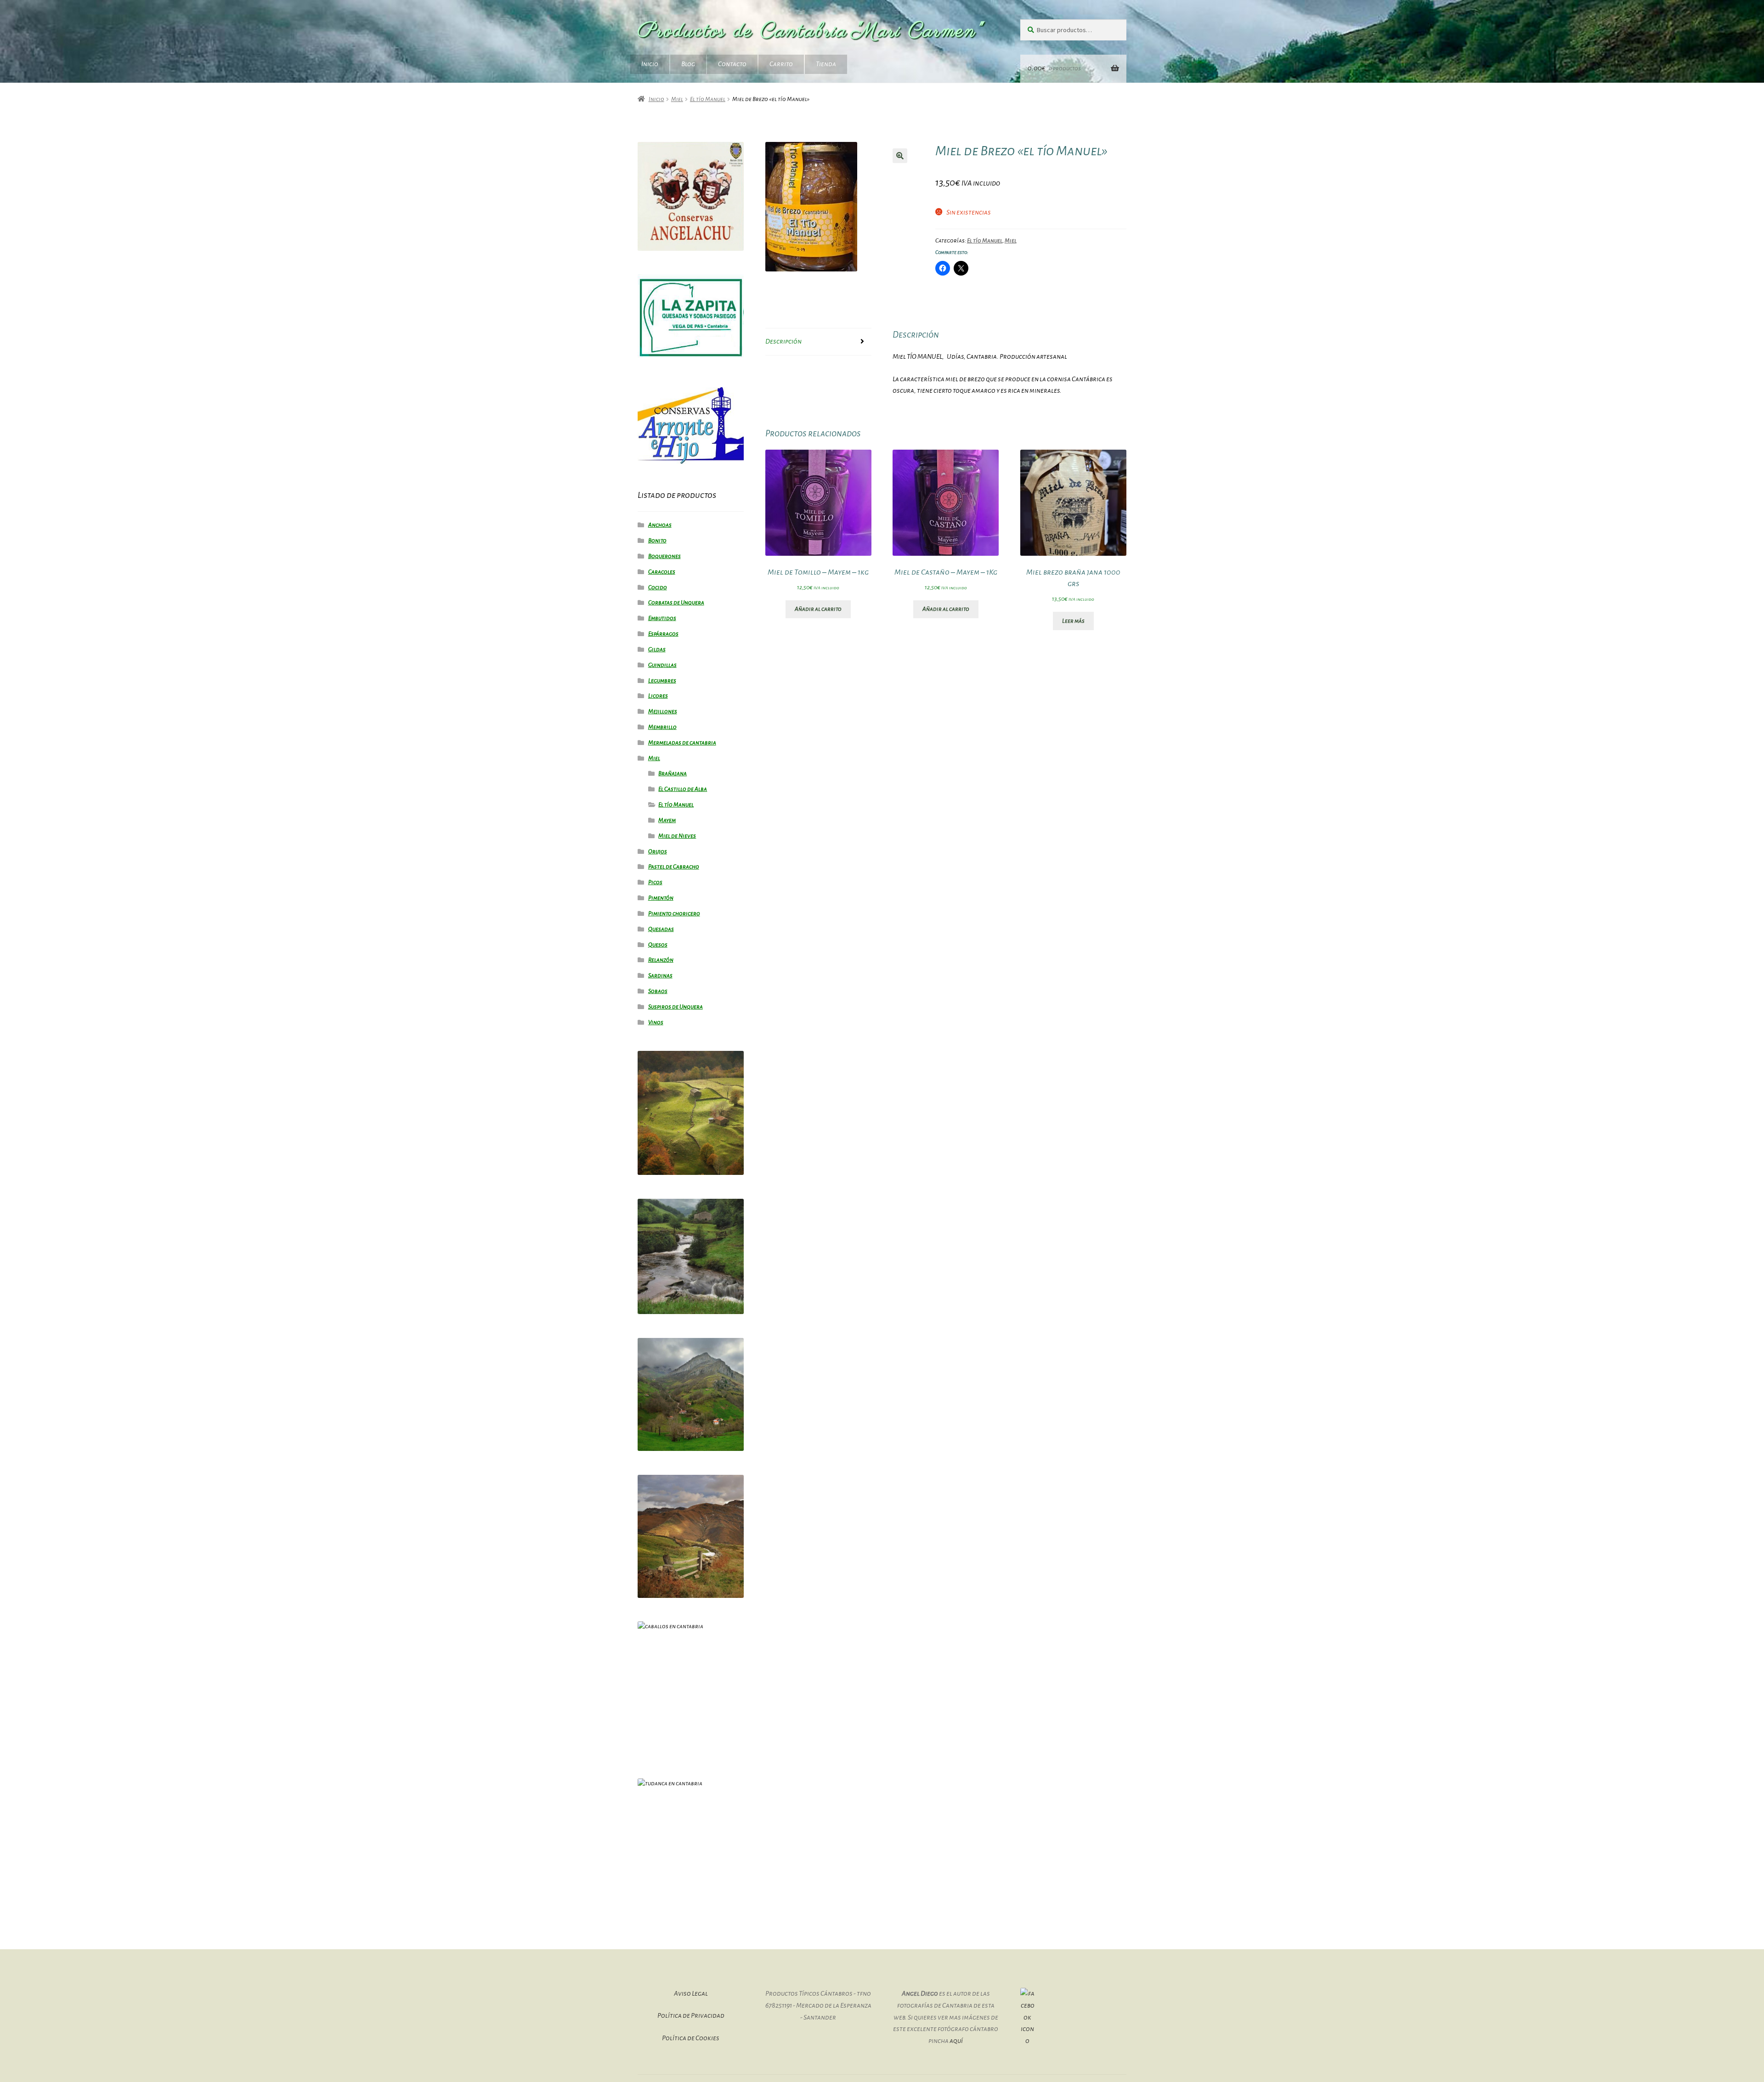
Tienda (826, 64)
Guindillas (662, 665)
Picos (655, 882)
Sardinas (660, 976)
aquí (956, 2041)
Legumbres (662, 681)
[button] (900, 156)
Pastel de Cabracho (674, 867)
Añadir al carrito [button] (818, 609)
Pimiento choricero (674, 914)
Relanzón (661, 960)
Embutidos (662, 618)
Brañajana (673, 773)
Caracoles (662, 572)
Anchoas (660, 525)
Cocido (658, 587)
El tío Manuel (708, 99)
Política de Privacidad (691, 2015)
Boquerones (664, 556)
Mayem (667, 820)
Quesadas (661, 929)
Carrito (781, 64)
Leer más (1073, 621)
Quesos (658, 945)
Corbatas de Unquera (676, 603)
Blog (688, 64)
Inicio (650, 64)
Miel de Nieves (677, 836)
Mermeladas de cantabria (682, 743)
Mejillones (663, 711)
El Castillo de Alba (683, 789)
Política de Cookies (691, 2038)
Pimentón (661, 898)
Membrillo (662, 727)
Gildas (657, 649)
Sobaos (658, 991)
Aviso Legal (691, 1993)
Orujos (658, 852)
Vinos (656, 1022)
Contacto (732, 64)
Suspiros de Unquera (676, 1007)
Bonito (657, 541)
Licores (658, 696)
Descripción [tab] (783, 341)
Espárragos (663, 634)
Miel (677, 99)
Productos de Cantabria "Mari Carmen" (811, 31)
